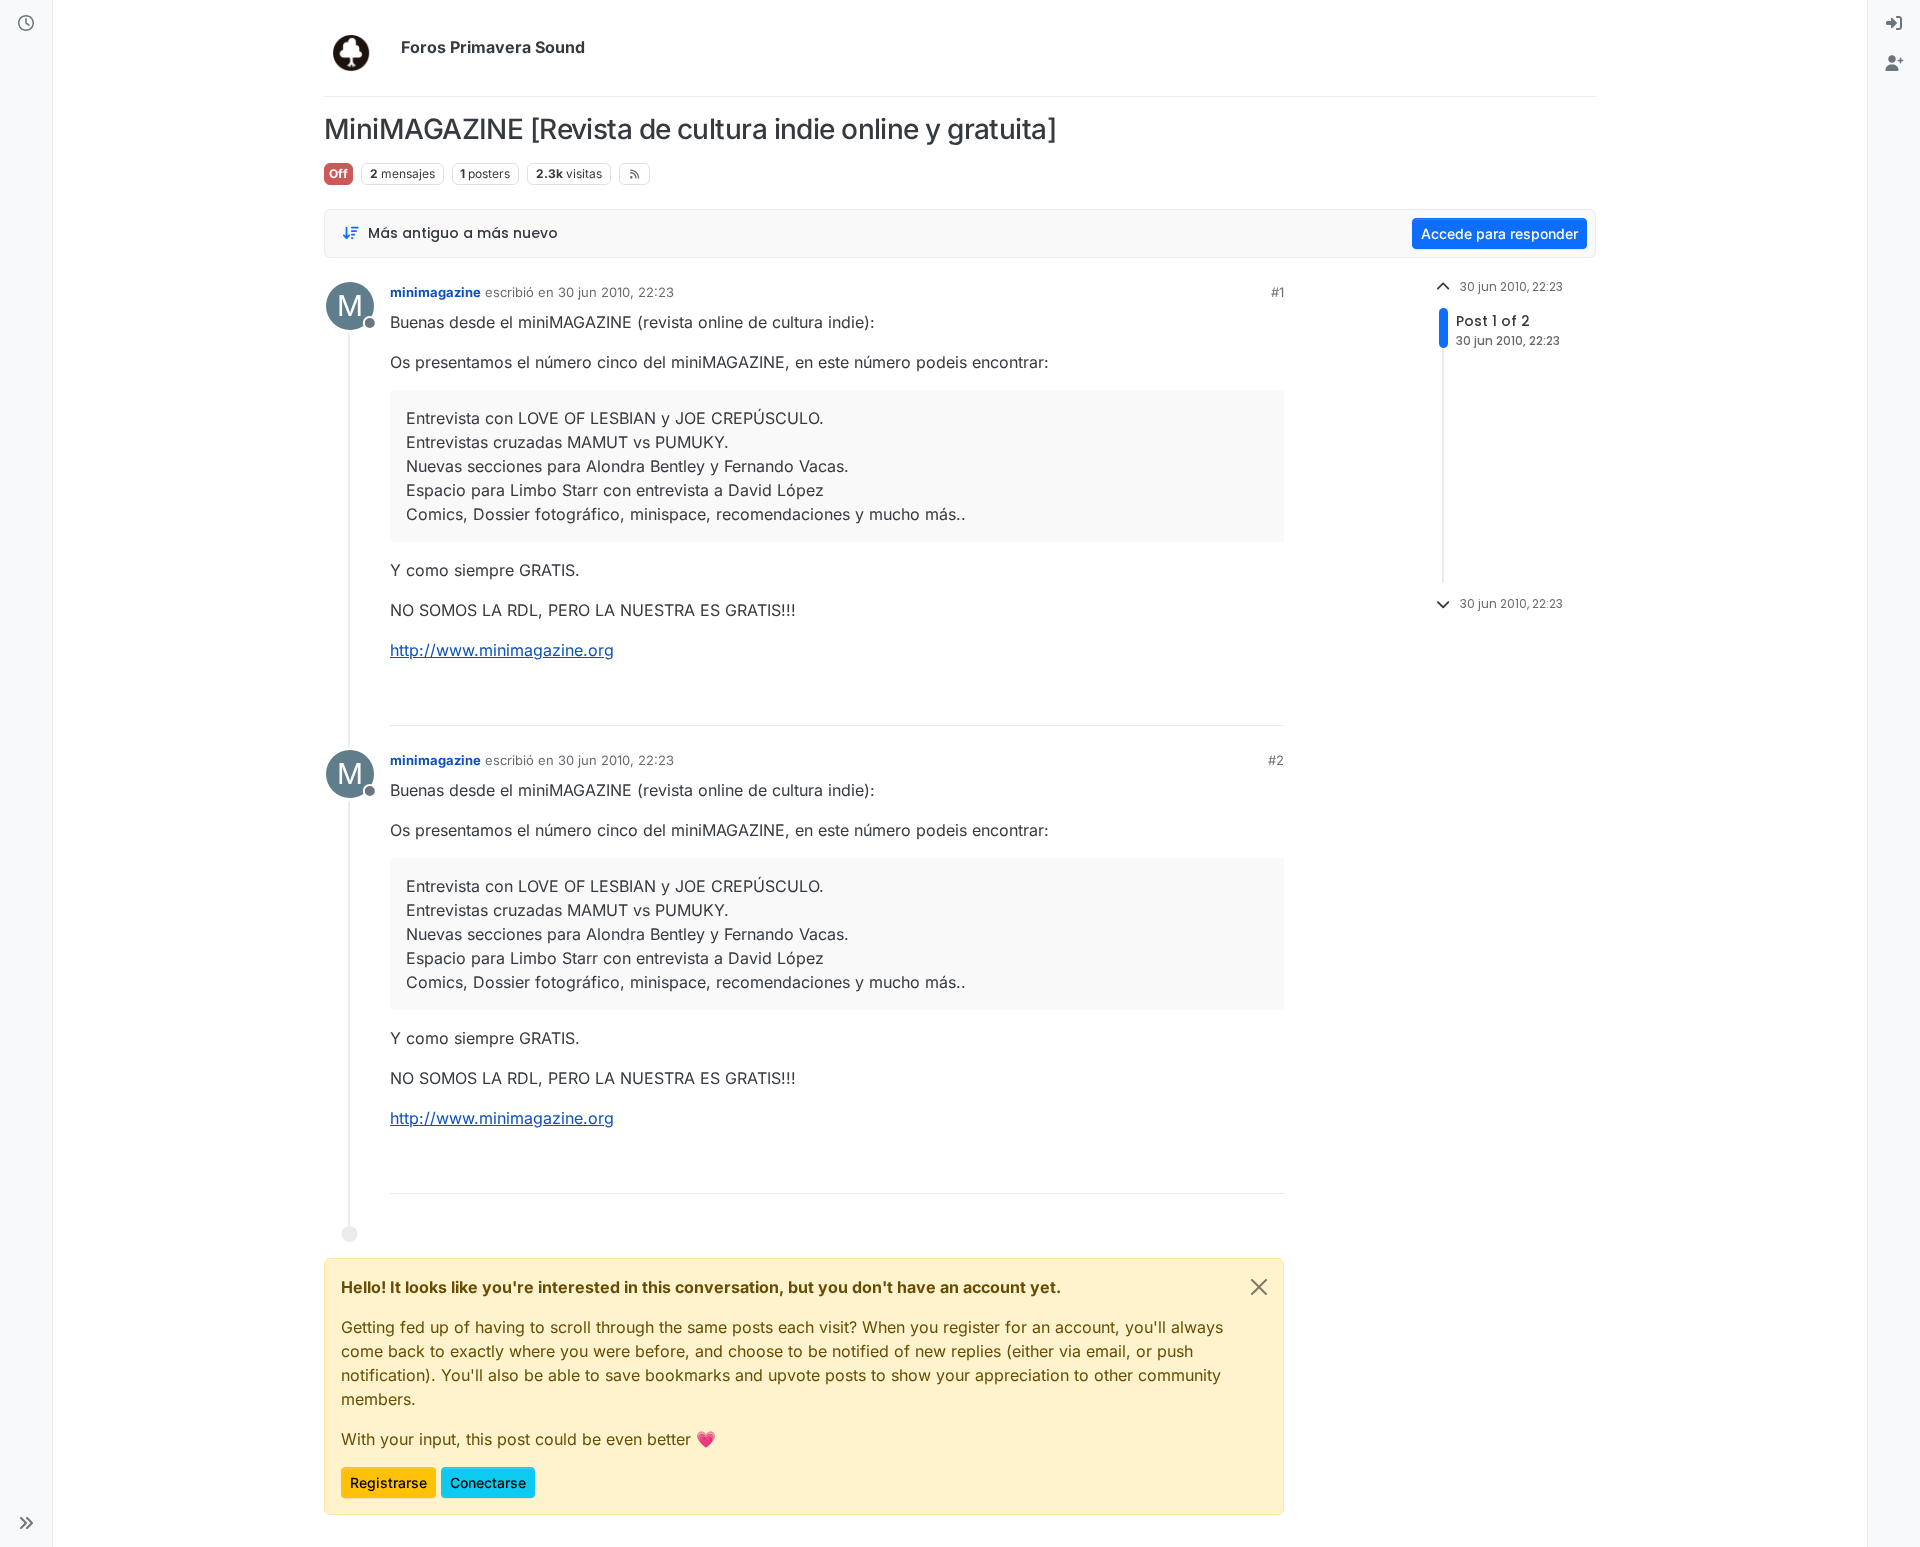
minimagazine (435, 292)
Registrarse (388, 1482)
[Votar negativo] (1227, 701)
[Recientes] (26, 24)
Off (338, 173)
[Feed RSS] (634, 174)
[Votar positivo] (1157, 701)
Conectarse (488, 1482)
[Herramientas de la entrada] (1267, 701)
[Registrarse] (1894, 64)
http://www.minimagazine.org (502, 650)
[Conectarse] (1894, 24)
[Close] (1259, 1287)
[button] (26, 1523)
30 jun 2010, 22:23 (616, 292)
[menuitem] (1894, 24)
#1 (1277, 292)
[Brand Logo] (358, 48)
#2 (1276, 760)
